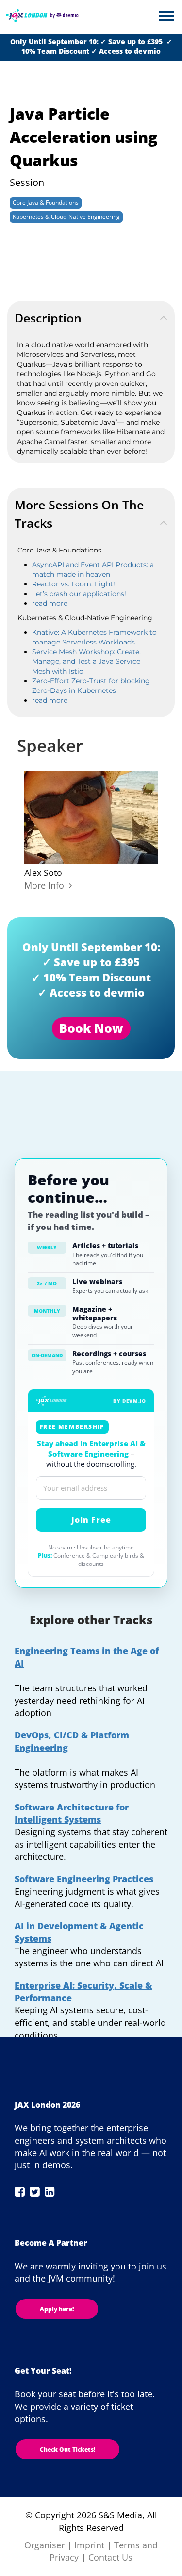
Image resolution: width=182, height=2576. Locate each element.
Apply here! (57, 2309)
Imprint (89, 2545)
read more (50, 603)
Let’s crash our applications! (79, 594)
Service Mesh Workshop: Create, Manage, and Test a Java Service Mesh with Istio (86, 661)
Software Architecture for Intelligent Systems (72, 1813)
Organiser (44, 2545)
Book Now (91, 1028)
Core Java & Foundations (46, 203)
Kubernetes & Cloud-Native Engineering (66, 217)
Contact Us (110, 2557)
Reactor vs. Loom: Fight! (74, 584)
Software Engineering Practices (84, 1879)
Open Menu (166, 17)
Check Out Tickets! (67, 2449)
